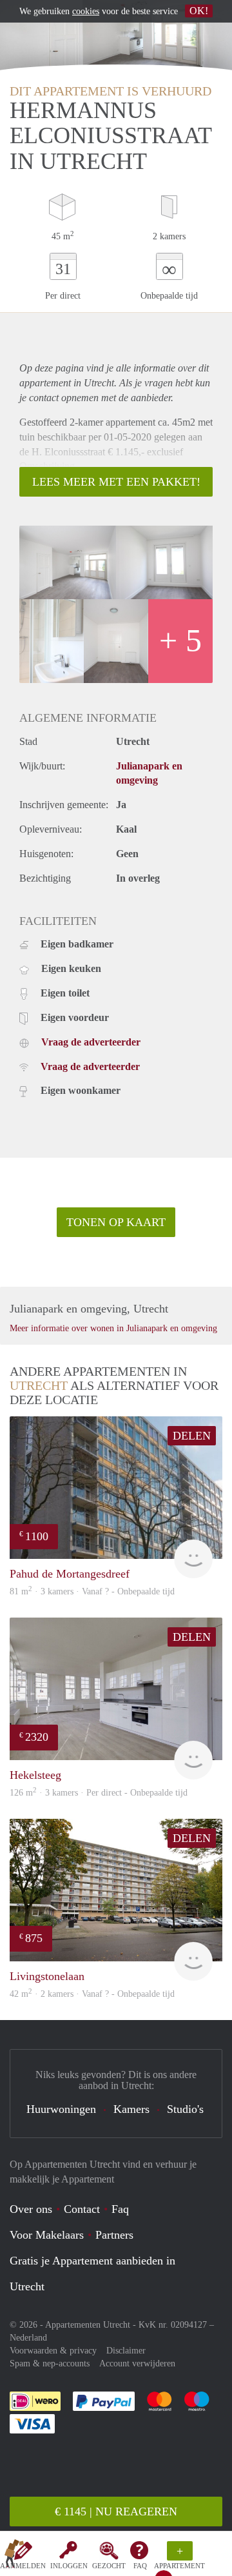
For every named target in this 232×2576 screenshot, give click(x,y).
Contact (82, 2209)
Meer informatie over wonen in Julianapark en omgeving (113, 1328)
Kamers (131, 2109)
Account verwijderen (137, 2363)
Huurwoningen (61, 2109)
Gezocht (109, 2566)
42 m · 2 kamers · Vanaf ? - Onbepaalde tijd (92, 1994)
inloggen (69, 2566)
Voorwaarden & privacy (53, 2351)
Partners (114, 2235)
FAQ (140, 2566)
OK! (199, 11)
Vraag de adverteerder (91, 1042)
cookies (86, 11)
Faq (120, 2209)
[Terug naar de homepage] (14, 2556)
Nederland (28, 2338)
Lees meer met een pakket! (116, 482)
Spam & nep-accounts (50, 2363)
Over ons (31, 2209)
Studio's (185, 2109)
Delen (192, 1436)
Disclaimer (126, 2351)
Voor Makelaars (47, 2235)
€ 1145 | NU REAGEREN (116, 2512)
